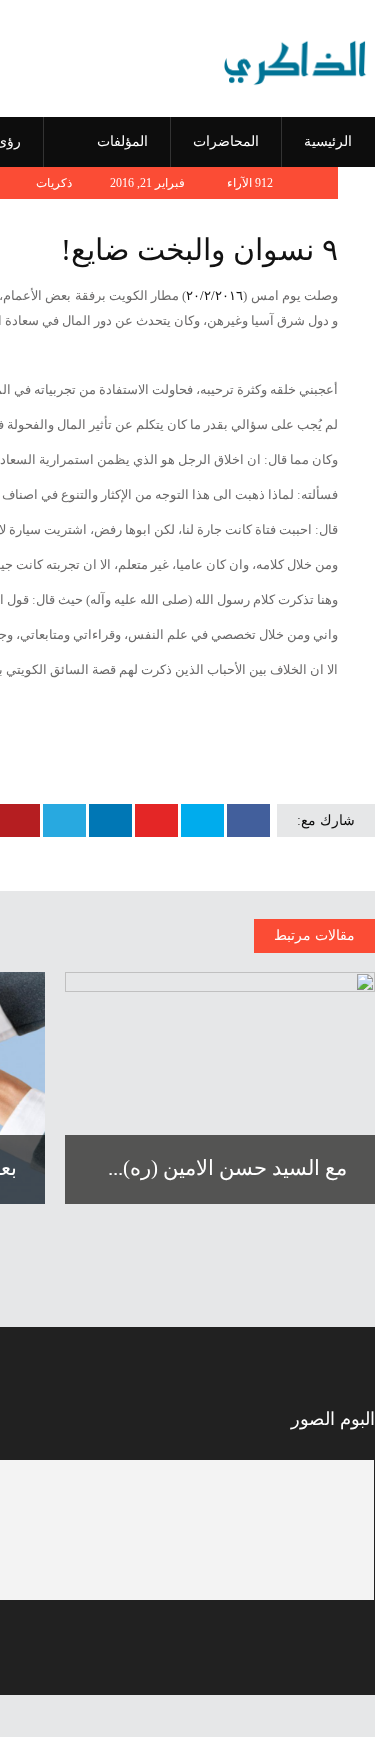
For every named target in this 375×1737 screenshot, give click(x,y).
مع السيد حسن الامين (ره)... (227, 1168)
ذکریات (54, 183)
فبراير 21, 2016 (149, 183)
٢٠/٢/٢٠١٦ (214, 295)
